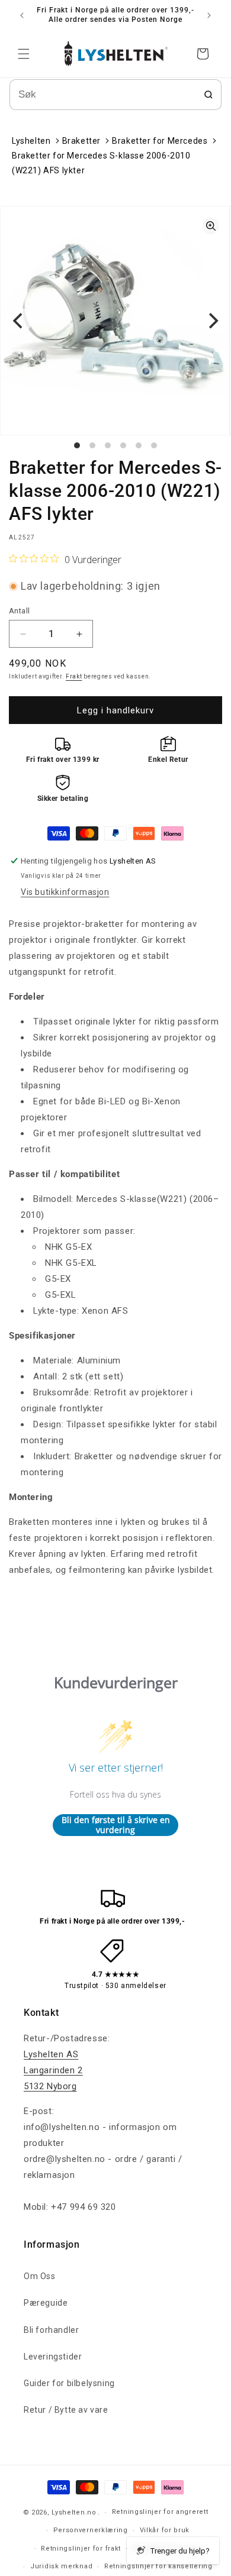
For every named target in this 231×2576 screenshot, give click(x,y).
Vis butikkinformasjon (65, 892)
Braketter (81, 141)
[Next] (212, 321)
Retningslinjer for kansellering (158, 2566)
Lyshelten (31, 141)
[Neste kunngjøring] (209, 15)
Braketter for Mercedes (160, 141)
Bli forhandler (51, 2330)
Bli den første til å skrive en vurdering (116, 1825)
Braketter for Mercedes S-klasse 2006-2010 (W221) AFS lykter (101, 163)
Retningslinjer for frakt (81, 2548)
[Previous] (19, 321)
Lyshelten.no (74, 2512)
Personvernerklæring (91, 2530)
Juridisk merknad (61, 2566)
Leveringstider (53, 2357)
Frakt (74, 676)
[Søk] (208, 95)
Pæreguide (46, 2303)
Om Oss (40, 2276)
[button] (24, 54)
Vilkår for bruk (165, 2530)
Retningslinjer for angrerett (160, 2512)
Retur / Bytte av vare (66, 2410)
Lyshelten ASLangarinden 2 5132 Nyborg (53, 2070)
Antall (19, 611)
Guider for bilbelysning (69, 2383)
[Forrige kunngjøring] (22, 15)
